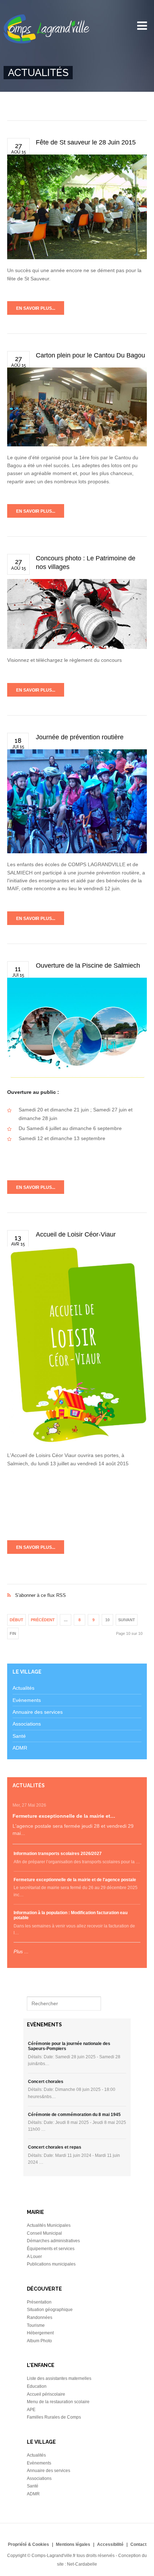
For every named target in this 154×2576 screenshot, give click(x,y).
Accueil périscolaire (46, 2394)
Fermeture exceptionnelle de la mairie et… (64, 1816)
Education (37, 2386)
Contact (138, 2544)
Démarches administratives (53, 2241)
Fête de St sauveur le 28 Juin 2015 (86, 142)
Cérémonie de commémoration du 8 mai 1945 (74, 2115)
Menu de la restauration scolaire (58, 2402)
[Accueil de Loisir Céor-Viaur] (77, 1346)
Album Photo (39, 2341)
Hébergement (40, 2333)
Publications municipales (51, 2264)
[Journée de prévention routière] (77, 801)
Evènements (27, 1700)
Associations (27, 1724)
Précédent (43, 1620)
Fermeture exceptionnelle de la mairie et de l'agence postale (75, 1880)
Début (16, 1620)
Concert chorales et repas (55, 2147)
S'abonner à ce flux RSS (77, 1588)
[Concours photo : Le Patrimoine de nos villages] (77, 614)
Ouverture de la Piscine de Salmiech (88, 966)
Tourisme (36, 2325)
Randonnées (40, 2318)
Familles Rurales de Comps (54, 2417)
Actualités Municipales (49, 2225)
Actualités (23, 1688)
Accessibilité (110, 2544)
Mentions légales (73, 2544)
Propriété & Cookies (28, 2544)
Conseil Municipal (44, 2233)
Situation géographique (50, 2310)
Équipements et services (51, 2249)
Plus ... (21, 1952)
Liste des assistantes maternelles (59, 2378)
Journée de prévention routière (80, 737)
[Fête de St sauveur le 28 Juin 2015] (77, 207)
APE (31, 2410)
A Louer (34, 2257)
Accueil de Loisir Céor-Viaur (76, 1234)
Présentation (39, 2302)
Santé (19, 1736)
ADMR (20, 1748)
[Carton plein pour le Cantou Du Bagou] (77, 407)
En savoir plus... (36, 308)
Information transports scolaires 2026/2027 (58, 1854)
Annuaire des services (38, 1712)
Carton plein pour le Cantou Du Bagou (90, 355)
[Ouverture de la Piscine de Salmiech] (77, 1028)
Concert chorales (46, 2082)
